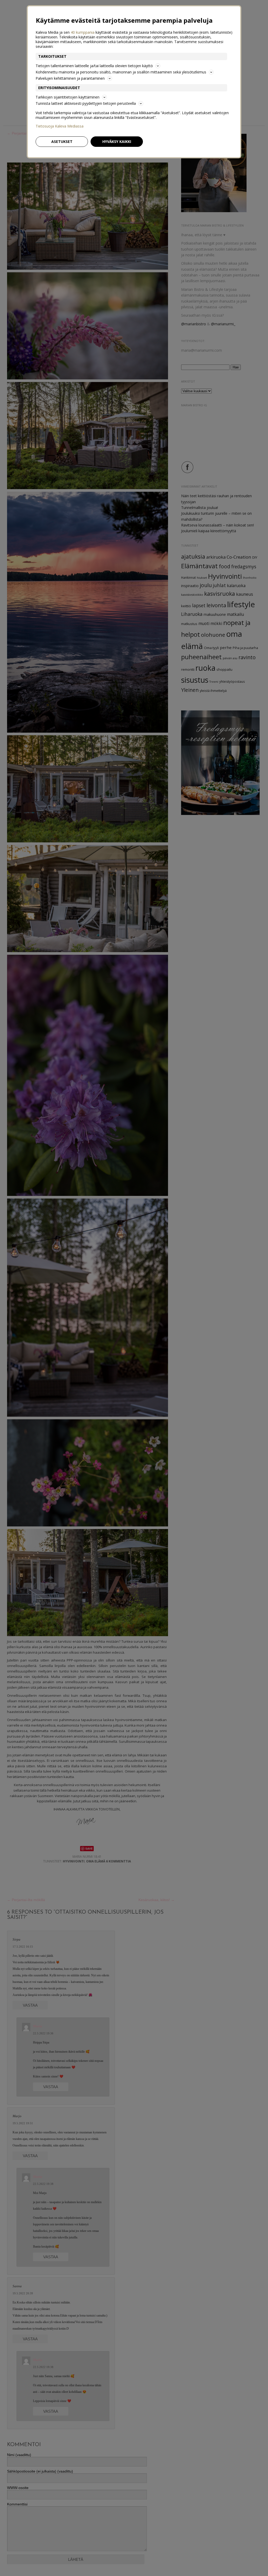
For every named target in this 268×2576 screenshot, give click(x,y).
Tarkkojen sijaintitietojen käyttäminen (68, 97)
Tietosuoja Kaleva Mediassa (60, 126)
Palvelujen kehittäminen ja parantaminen (70, 78)
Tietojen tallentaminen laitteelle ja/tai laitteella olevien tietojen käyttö (94, 66)
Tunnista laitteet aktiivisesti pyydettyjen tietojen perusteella (86, 103)
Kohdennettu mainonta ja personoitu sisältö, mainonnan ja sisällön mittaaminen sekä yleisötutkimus (121, 72)
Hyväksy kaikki (117, 141)
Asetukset (62, 141)
